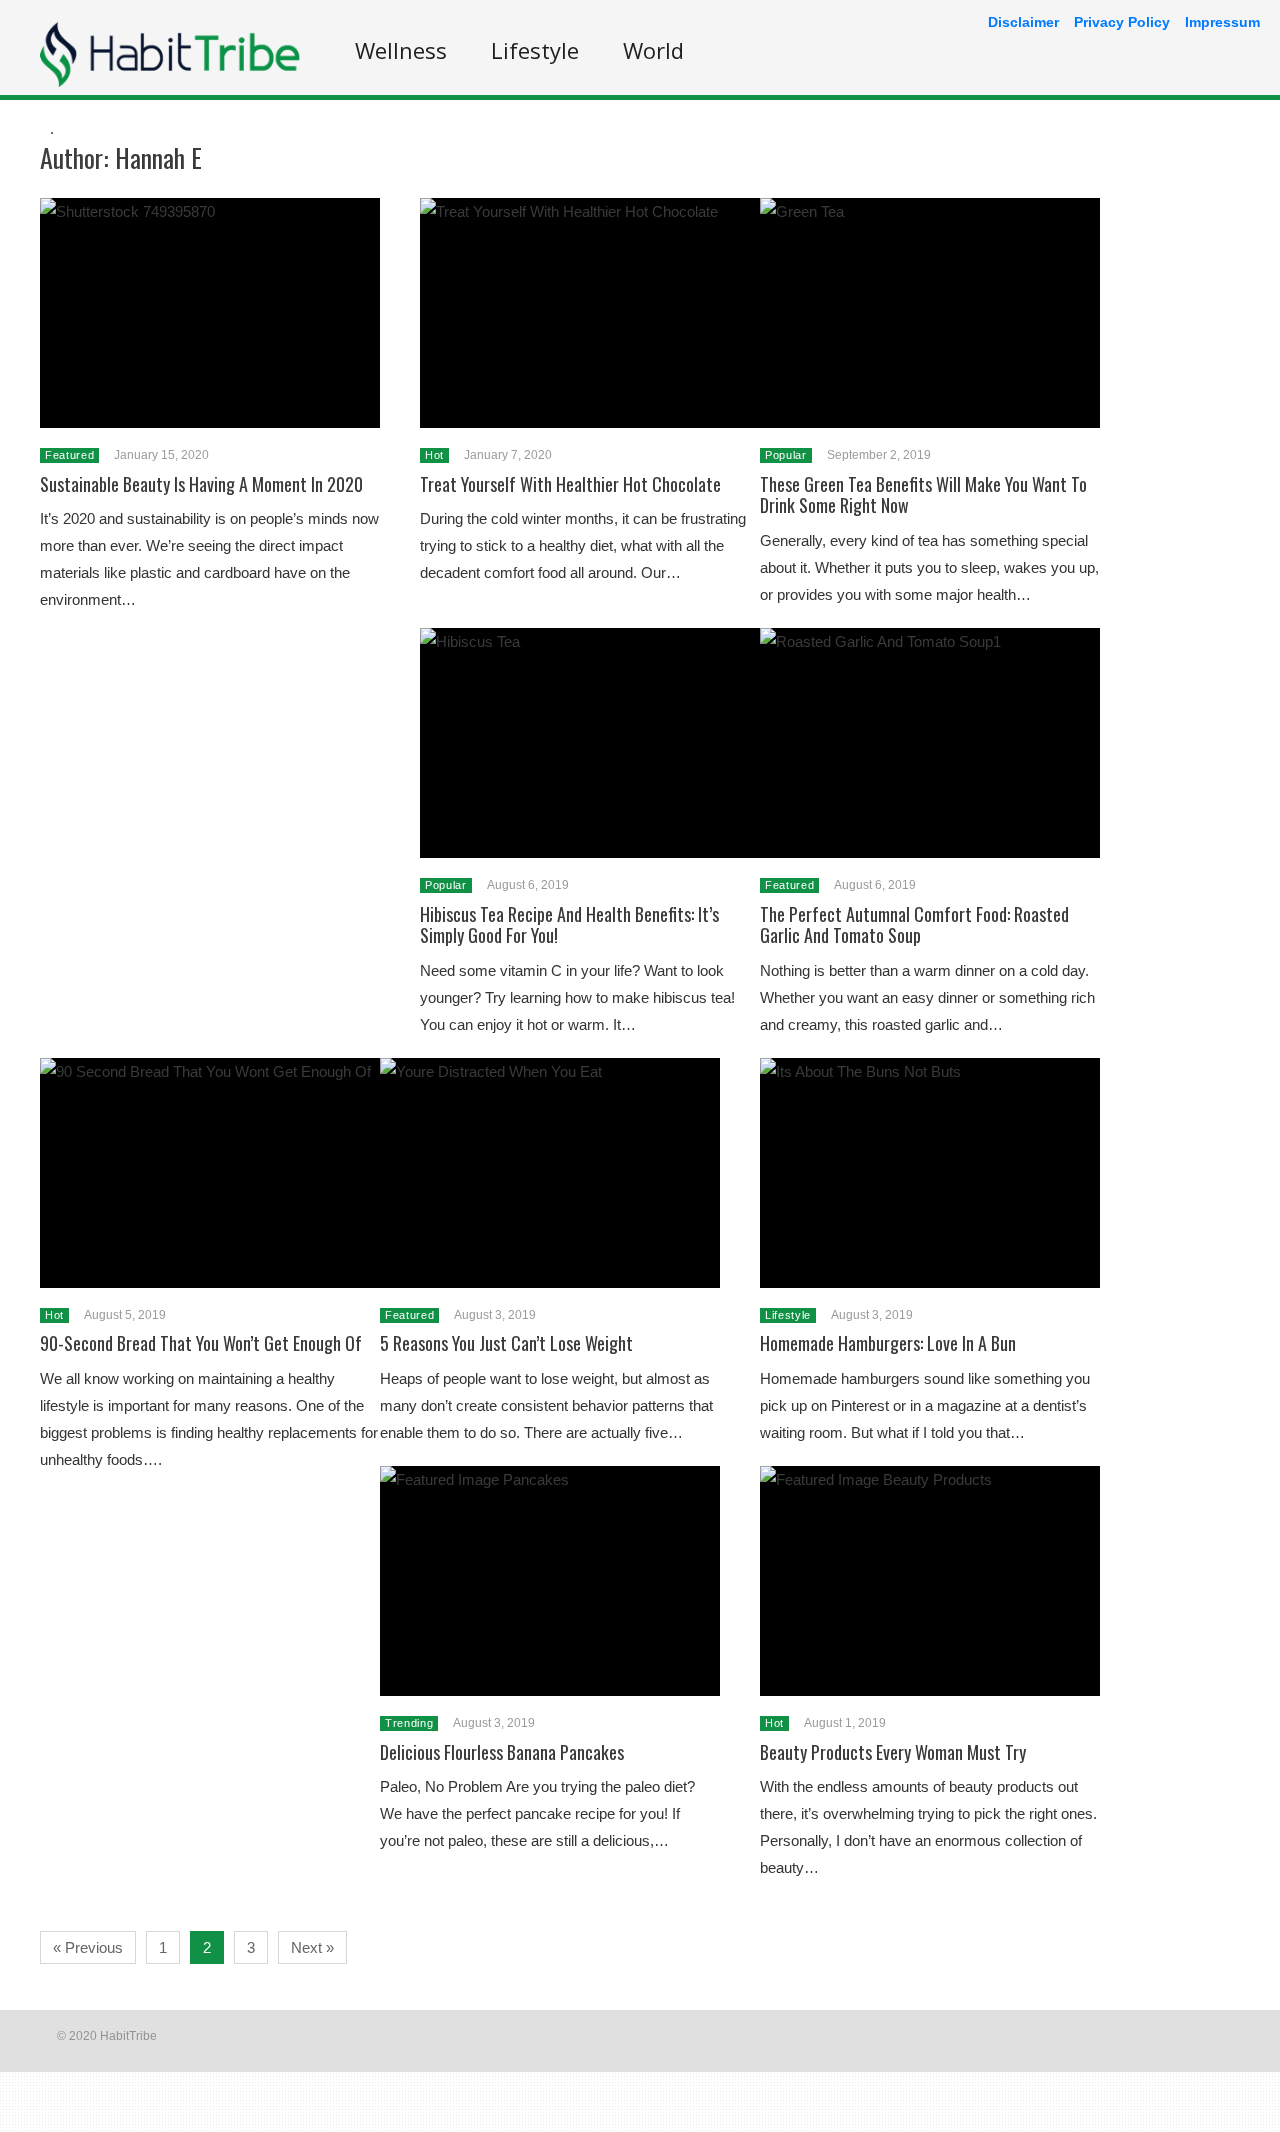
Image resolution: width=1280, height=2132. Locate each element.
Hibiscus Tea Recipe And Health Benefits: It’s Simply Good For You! (569, 925)
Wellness (401, 50)
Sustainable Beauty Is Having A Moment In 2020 (201, 484)
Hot (434, 455)
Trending (409, 1723)
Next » (312, 1947)
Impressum (1222, 22)
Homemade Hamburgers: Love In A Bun (888, 1343)
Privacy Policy (1122, 22)
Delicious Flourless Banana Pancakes (502, 1752)
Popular (786, 455)
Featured (69, 455)
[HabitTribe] (170, 81)
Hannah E (158, 157)
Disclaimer (1023, 22)
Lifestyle (535, 50)
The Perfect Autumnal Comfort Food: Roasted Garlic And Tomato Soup (914, 925)
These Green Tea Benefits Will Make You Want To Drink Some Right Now (923, 495)
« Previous (88, 1947)
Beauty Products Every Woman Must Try (893, 1752)
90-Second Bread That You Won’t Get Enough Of (201, 1343)
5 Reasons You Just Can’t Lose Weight (506, 1343)
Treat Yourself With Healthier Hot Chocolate (570, 484)
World (653, 50)
